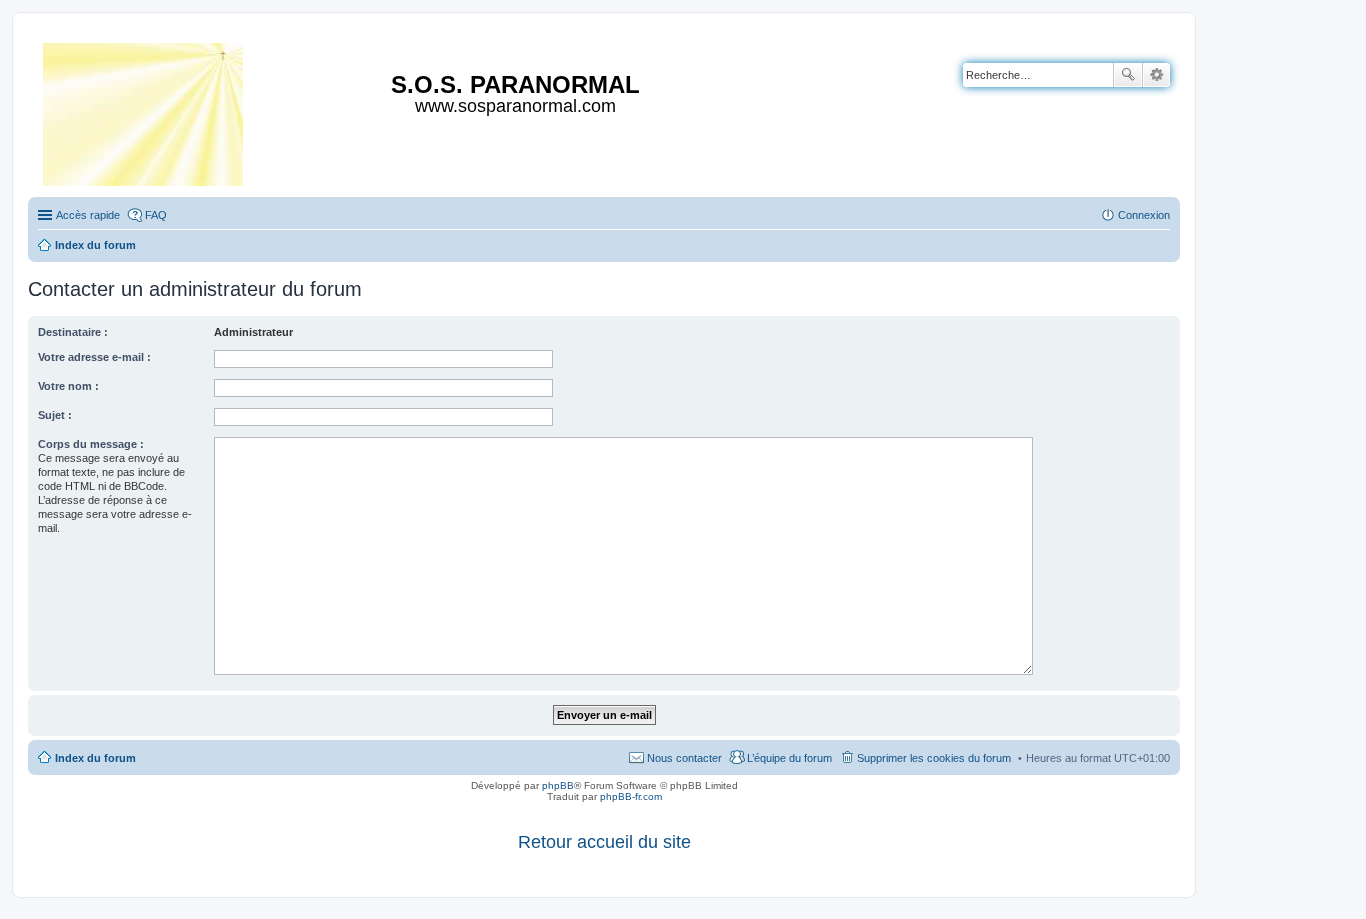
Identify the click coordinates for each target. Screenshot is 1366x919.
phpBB (558, 785)
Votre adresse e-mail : (94, 357)
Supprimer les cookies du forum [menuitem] (934, 758)
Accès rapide (88, 215)
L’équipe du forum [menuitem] (789, 758)
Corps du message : (91, 444)
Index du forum (95, 758)
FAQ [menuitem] (156, 215)
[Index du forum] (144, 110)
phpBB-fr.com (631, 796)
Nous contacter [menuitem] (684, 758)
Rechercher (1128, 75)
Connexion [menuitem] (1144, 215)
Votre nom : (68, 386)
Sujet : (55, 415)
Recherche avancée (1156, 75)
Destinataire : (73, 332)
